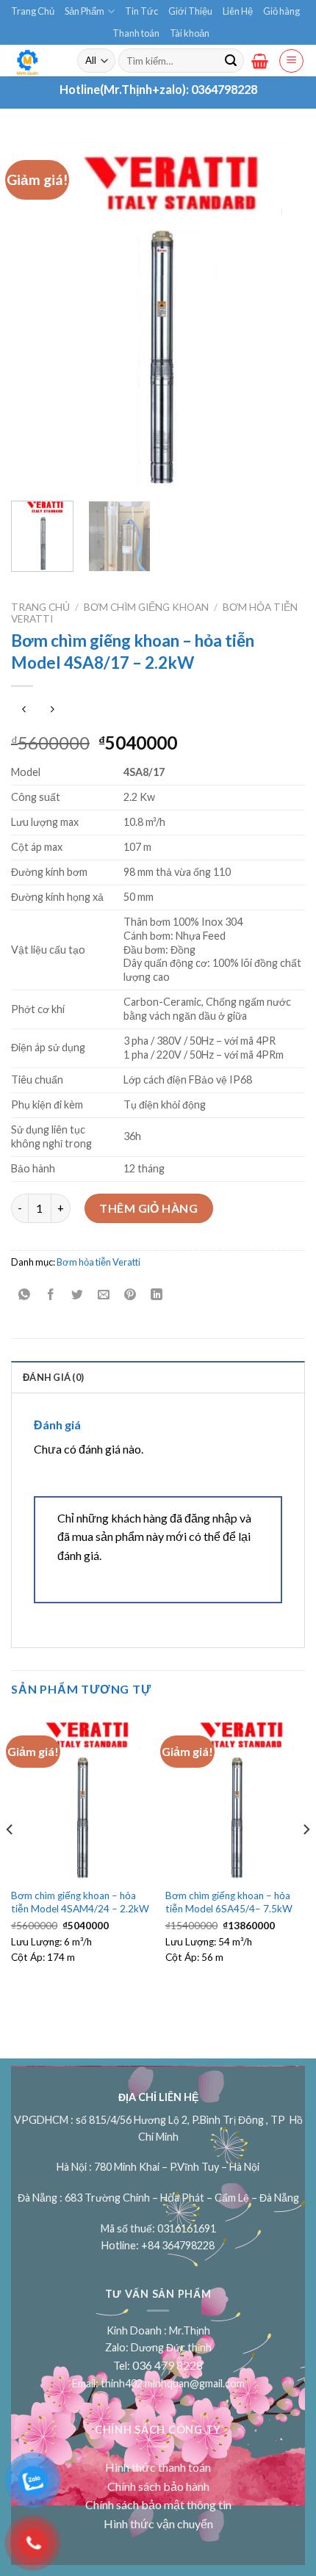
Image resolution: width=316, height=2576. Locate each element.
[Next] (281, 314)
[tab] (158, 1376)
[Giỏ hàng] (260, 61)
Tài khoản (190, 33)
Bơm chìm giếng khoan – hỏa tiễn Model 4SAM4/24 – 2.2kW (80, 1902)
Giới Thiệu (190, 11)
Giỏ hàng (281, 11)
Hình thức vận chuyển (158, 2524)
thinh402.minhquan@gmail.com (173, 2383)
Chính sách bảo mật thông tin (158, 2504)
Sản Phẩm (85, 11)
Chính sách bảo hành (158, 2486)
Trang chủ (40, 607)
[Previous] (35, 314)
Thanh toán (136, 33)
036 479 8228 (168, 2365)
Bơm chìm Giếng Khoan (146, 607)
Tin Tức (141, 11)
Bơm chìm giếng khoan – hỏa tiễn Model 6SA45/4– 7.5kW (229, 1902)
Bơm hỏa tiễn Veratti (98, 1262)
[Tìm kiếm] (231, 61)
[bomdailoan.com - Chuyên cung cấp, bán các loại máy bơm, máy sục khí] (33, 61)
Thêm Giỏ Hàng (148, 1208)
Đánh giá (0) (53, 1377)
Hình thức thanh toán (158, 2467)
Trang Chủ (33, 11)
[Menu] (291, 61)
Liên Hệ (238, 11)
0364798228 (224, 89)
